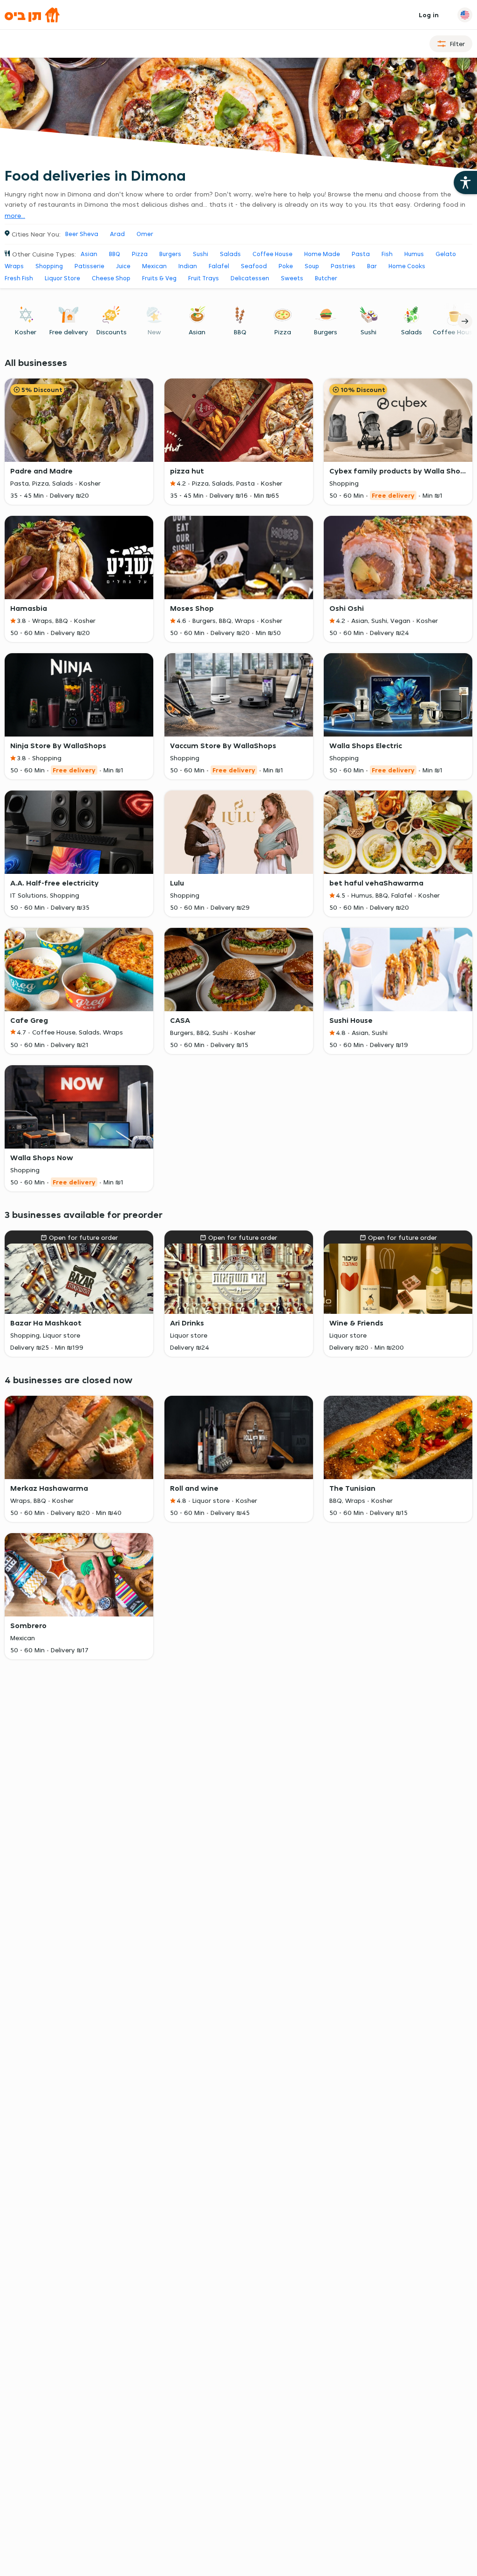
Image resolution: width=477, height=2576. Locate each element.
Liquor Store (62, 278)
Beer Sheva (82, 234)
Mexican (154, 266)
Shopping (49, 266)
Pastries (343, 266)
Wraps (14, 266)
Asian (89, 254)
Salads (230, 254)
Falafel (219, 266)
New (154, 332)
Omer (145, 234)
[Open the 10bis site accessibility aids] (465, 183)
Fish (387, 254)
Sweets (292, 278)
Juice (123, 266)
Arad (117, 234)
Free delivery (69, 332)
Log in (429, 15)
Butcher (326, 278)
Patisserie (89, 266)
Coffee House (273, 254)
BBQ (115, 254)
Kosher (26, 332)
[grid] (238, 974)
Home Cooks (407, 266)
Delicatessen (250, 278)
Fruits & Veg (159, 278)
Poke (286, 266)
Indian (188, 266)
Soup (312, 266)
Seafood (254, 266)
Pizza (140, 254)
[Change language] (465, 15)
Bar (372, 266)
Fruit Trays (204, 278)
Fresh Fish (19, 278)
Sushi (201, 254)
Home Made (322, 254)
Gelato (446, 254)
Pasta (361, 254)
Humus (414, 254)
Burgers (170, 254)
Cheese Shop (111, 278)
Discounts (112, 332)
